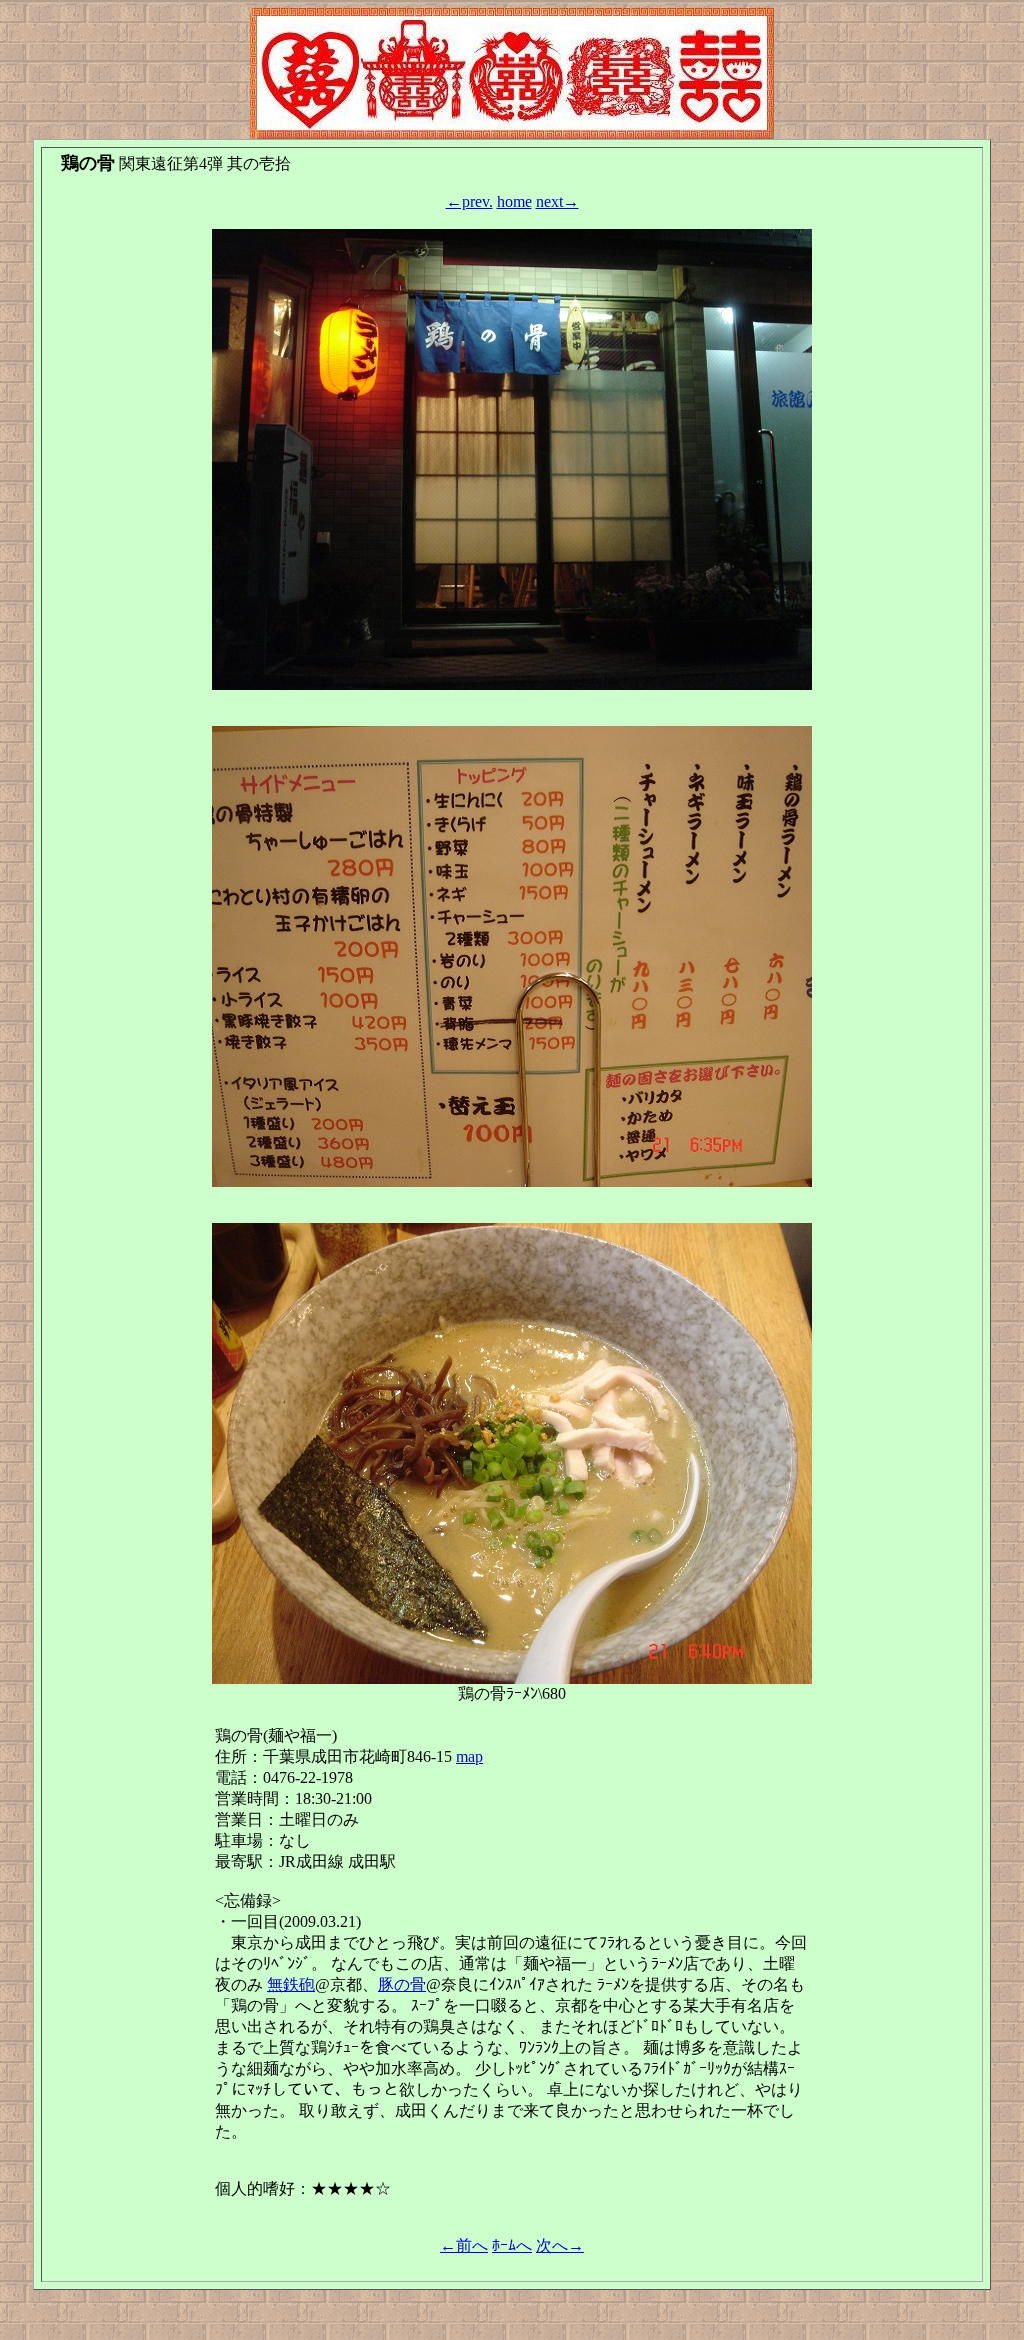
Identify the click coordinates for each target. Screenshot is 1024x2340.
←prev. (469, 201)
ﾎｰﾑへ (512, 2245)
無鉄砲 (291, 1984)
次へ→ (560, 2245)
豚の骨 (402, 1984)
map (469, 1756)
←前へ (464, 2245)
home (514, 201)
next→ (557, 201)
